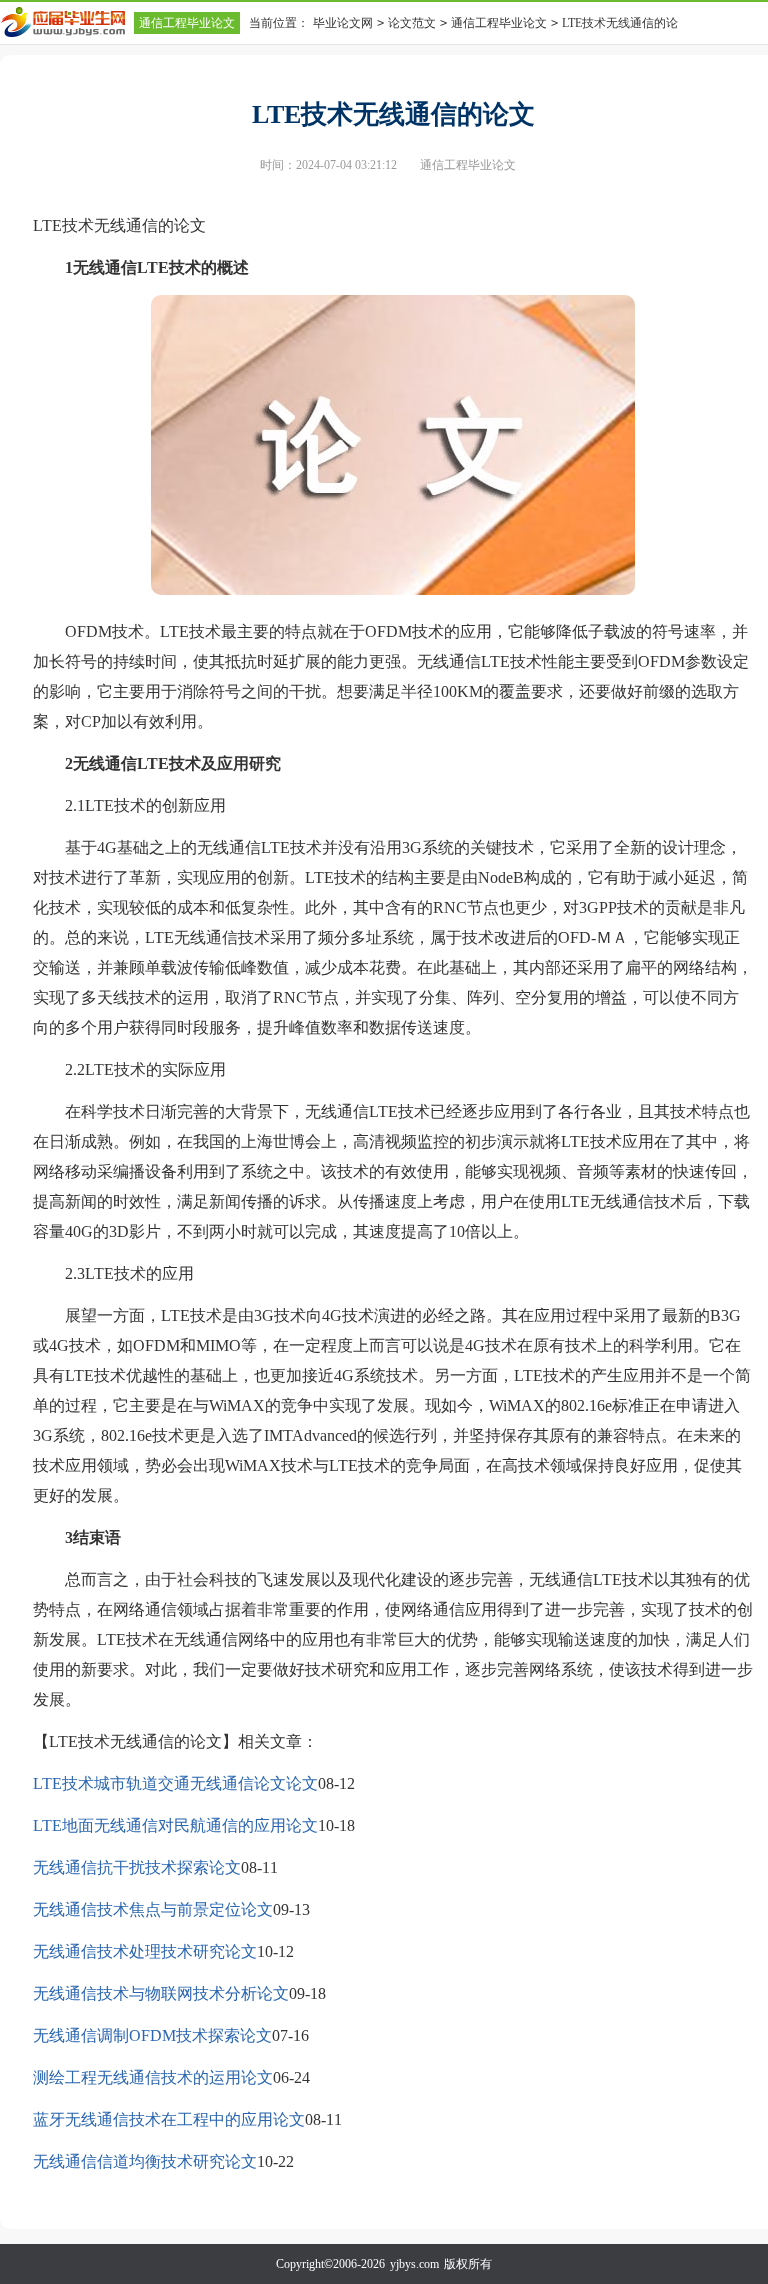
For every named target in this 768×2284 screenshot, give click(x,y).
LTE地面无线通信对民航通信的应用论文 (175, 1825)
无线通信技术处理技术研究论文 (145, 1951)
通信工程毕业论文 (187, 23)
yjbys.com (414, 2264)
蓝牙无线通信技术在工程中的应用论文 (169, 2119)
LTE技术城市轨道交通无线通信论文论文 (175, 1783)
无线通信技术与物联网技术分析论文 (161, 1993)
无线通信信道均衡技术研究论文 (145, 2161)
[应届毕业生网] (67, 22)
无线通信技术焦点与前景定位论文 (153, 1909)
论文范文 (412, 23)
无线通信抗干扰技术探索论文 (137, 1867)
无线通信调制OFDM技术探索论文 (152, 2035)
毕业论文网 (343, 23)
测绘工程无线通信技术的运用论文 (153, 2077)
